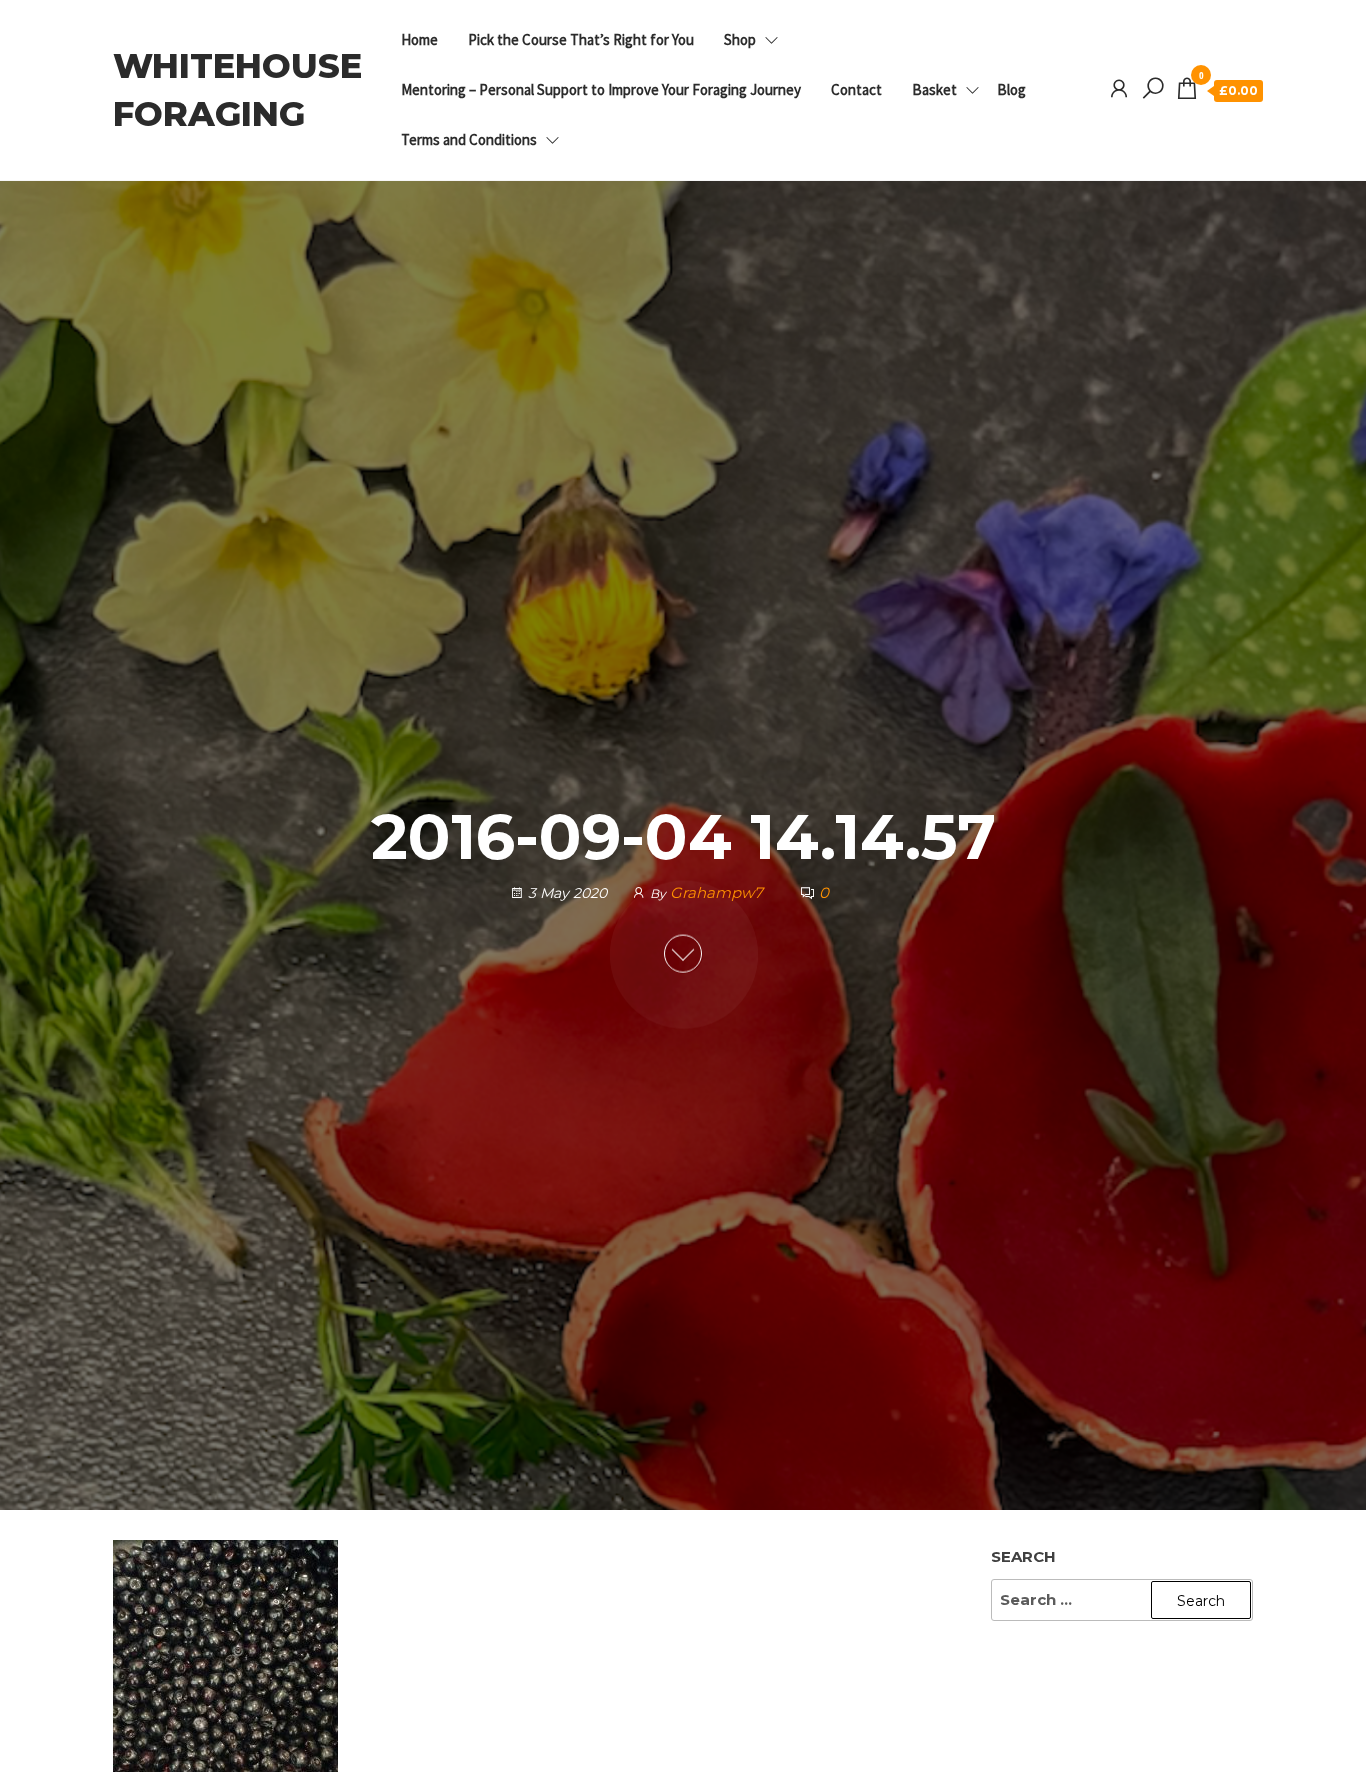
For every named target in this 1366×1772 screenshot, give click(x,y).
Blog (1011, 89)
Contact (856, 89)
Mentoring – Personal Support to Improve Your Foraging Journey (601, 89)
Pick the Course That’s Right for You (581, 39)
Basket (934, 89)
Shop (740, 39)
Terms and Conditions (469, 139)
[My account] (1119, 89)
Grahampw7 (718, 892)
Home (419, 39)
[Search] (1153, 89)
